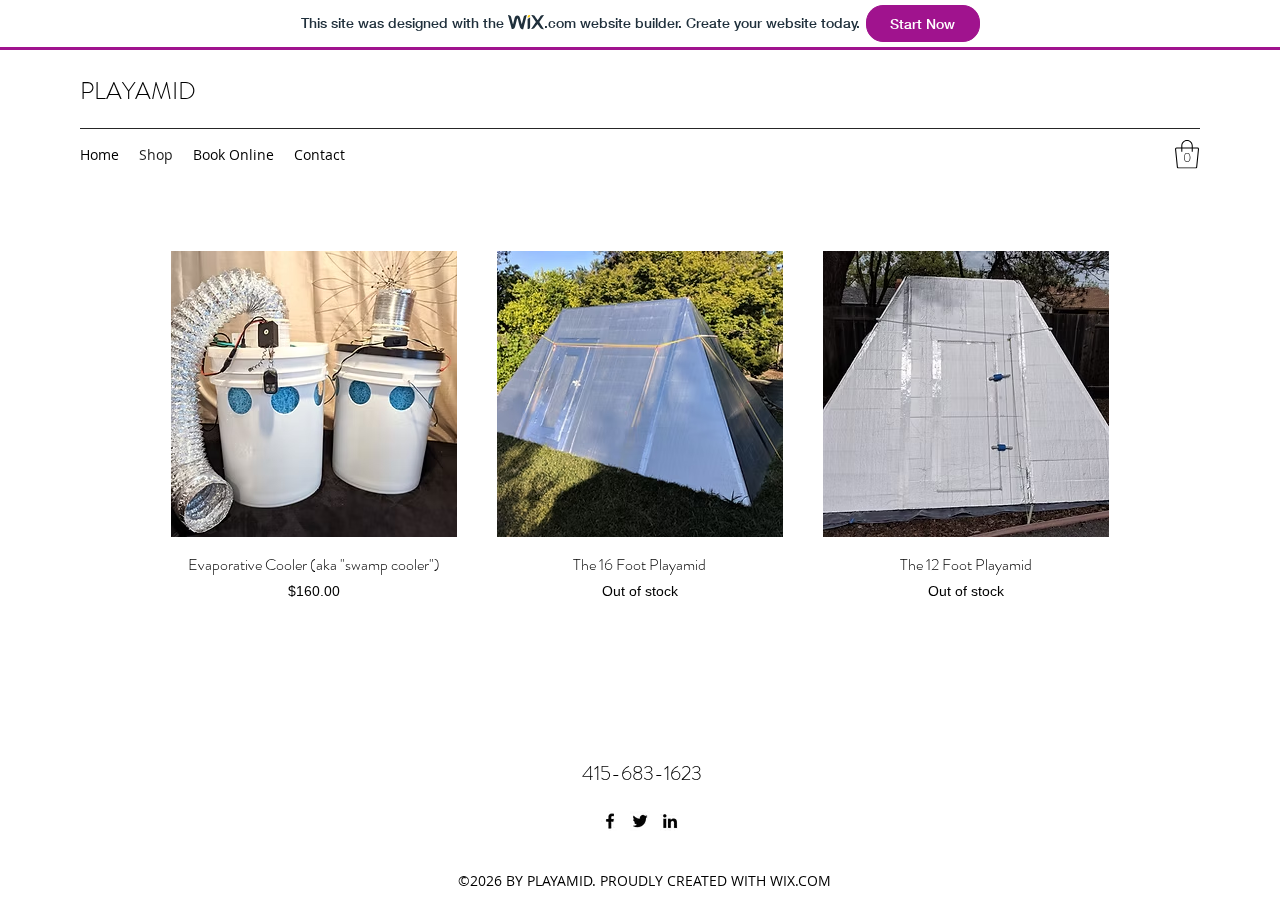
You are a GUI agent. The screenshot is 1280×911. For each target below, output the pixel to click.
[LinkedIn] (670, 821)
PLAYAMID (138, 91)
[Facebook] (610, 821)
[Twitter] (640, 821)
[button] (1187, 154)
